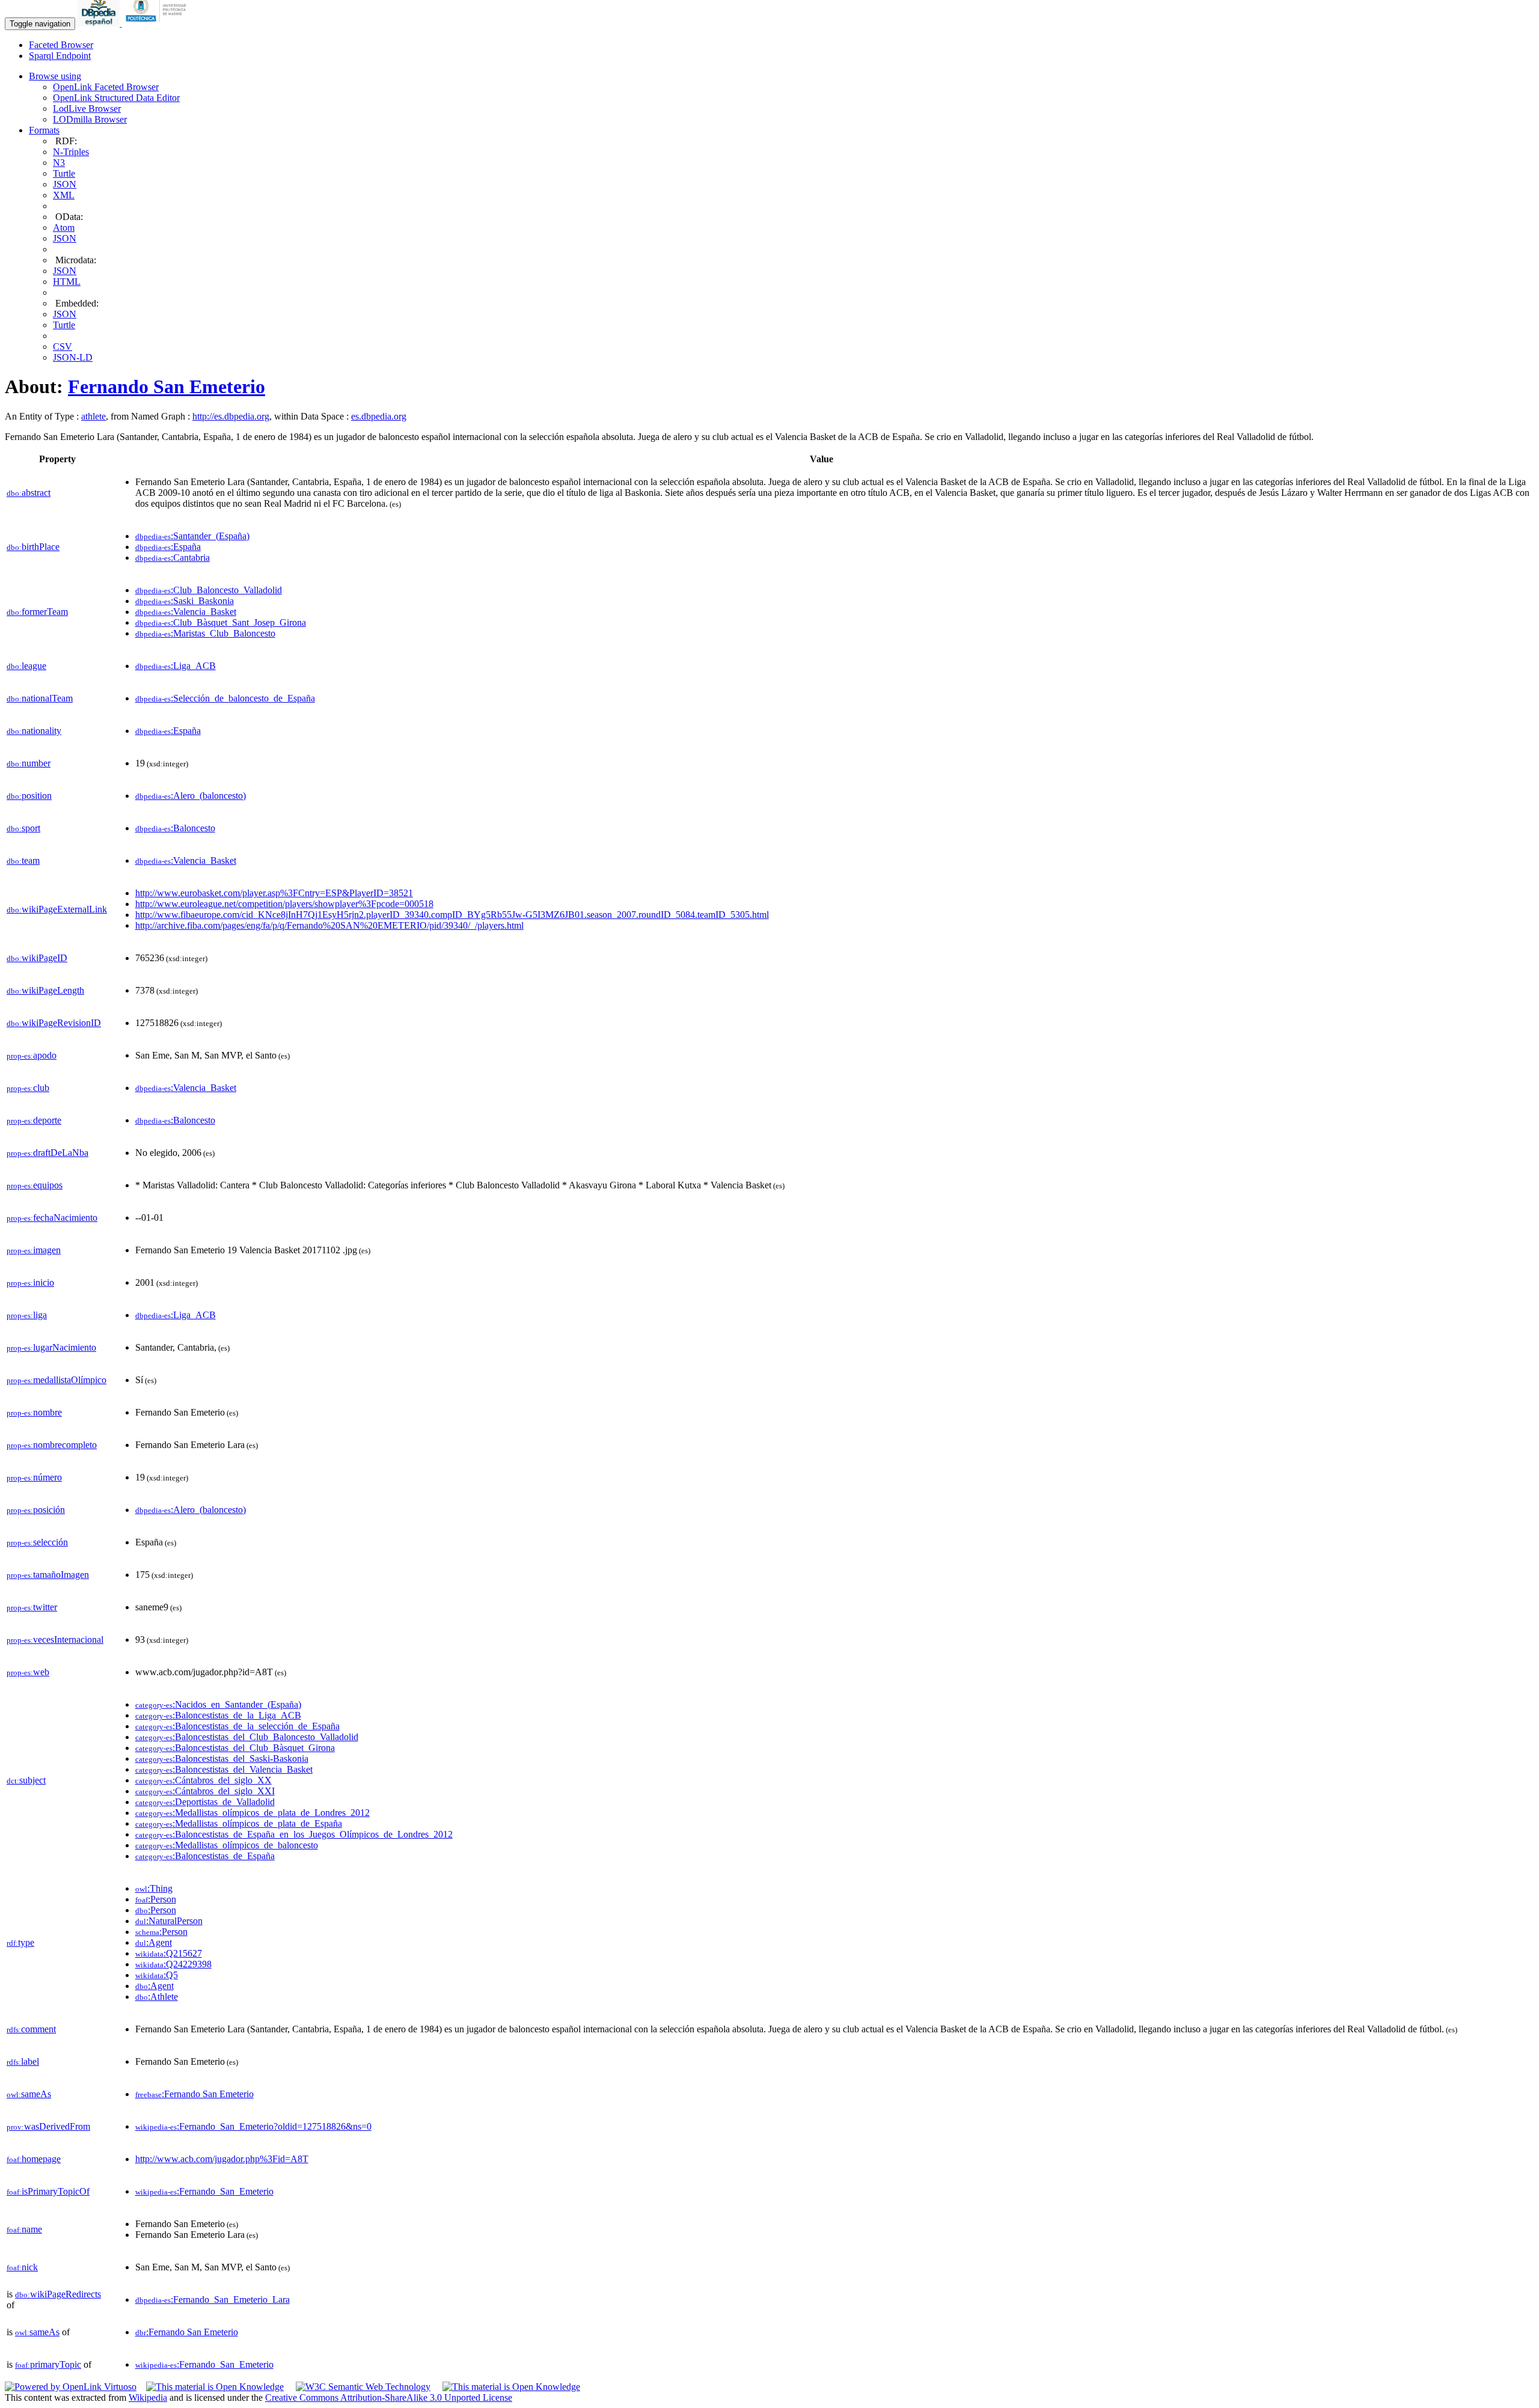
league (26, 666)
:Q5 (157, 1975)
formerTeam (37, 612)
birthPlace (33, 547)
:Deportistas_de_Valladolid (205, 1802)
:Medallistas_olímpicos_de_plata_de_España (239, 1823)
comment (31, 2029)
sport (23, 828)
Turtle (64, 173)
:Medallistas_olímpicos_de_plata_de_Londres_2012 (252, 1813)
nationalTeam (40, 698)
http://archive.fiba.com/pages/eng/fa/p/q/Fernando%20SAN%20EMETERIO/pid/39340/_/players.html (329, 925)
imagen (34, 1250)
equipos (35, 1185)
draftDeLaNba (47, 1153)
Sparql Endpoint (60, 56)
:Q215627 (169, 1953)
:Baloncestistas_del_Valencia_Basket (224, 1769)
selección (37, 1542)
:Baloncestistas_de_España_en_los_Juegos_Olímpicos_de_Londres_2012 (294, 1834)
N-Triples (71, 152)
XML (64, 195)
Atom (64, 228)
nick (22, 2267)
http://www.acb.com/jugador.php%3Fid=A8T (222, 2159)
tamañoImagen (48, 1575)
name (24, 2229)
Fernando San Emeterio (167, 387)
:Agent (154, 1942)
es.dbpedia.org (379, 416)
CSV (63, 347)
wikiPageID (37, 958)
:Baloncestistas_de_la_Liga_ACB (218, 1715)
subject (26, 1780)
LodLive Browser (87, 108)
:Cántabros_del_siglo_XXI (205, 1791)
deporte (34, 1120)
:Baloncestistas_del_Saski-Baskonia (222, 1759)
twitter (32, 1607)
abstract (29, 493)
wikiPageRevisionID (54, 1023)
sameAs (29, 2094)
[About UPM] (158, 23)
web (28, 1672)
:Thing (154, 1888)
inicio (30, 1282)
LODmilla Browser (90, 119)
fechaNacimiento (52, 1218)
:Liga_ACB (176, 666)
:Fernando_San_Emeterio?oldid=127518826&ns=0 (253, 2126)
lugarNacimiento (51, 1347)
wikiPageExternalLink (57, 909)
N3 (59, 163)
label (23, 2061)
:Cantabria (173, 558)
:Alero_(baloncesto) (191, 796)
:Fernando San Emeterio (194, 2094)
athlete (93, 416)
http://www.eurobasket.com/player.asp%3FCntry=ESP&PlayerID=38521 (274, 893)
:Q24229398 (173, 1964)
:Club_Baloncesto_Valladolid (209, 590)
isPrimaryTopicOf (48, 2191)
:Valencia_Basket (186, 612)
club (28, 1088)
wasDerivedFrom (48, 2126)
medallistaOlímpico (57, 1380)
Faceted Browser (61, 45)
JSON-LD (73, 357)
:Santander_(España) (192, 536)
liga (27, 1315)
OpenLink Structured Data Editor (116, 98)
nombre (34, 1412)
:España (168, 547)
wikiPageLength (45, 990)
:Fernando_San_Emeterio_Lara (213, 2300)
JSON (65, 184)
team (23, 860)
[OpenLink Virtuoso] (71, 2387)
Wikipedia (148, 2397)
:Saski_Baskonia (185, 601)
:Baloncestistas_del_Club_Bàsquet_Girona (235, 1748)
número (34, 1477)
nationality (34, 731)
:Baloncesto (175, 828)
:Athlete (157, 1997)
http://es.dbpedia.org (231, 416)
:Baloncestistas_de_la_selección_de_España (237, 1726)
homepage (34, 2159)
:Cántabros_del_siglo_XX (203, 1780)
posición (36, 1510)
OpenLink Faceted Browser (106, 87)
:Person (156, 1899)
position (29, 796)
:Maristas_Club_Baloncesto (205, 633)
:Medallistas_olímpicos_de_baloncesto (227, 1845)
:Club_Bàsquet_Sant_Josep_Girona (221, 622)
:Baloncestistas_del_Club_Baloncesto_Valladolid (247, 1737)
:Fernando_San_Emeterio (204, 2191)
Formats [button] (44, 130)
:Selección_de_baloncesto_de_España (225, 698)
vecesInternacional (55, 1639)
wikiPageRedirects (58, 2294)
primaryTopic (48, 2364)
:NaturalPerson (169, 1921)
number (29, 763)
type (20, 1942)
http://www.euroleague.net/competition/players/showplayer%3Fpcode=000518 (284, 904)
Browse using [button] (55, 76)
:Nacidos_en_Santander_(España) (218, 1704)
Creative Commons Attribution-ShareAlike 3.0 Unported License (389, 2397)
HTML (67, 282)
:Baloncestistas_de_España (205, 1856)
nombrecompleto (52, 1445)
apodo (32, 1055)
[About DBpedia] (100, 23)
